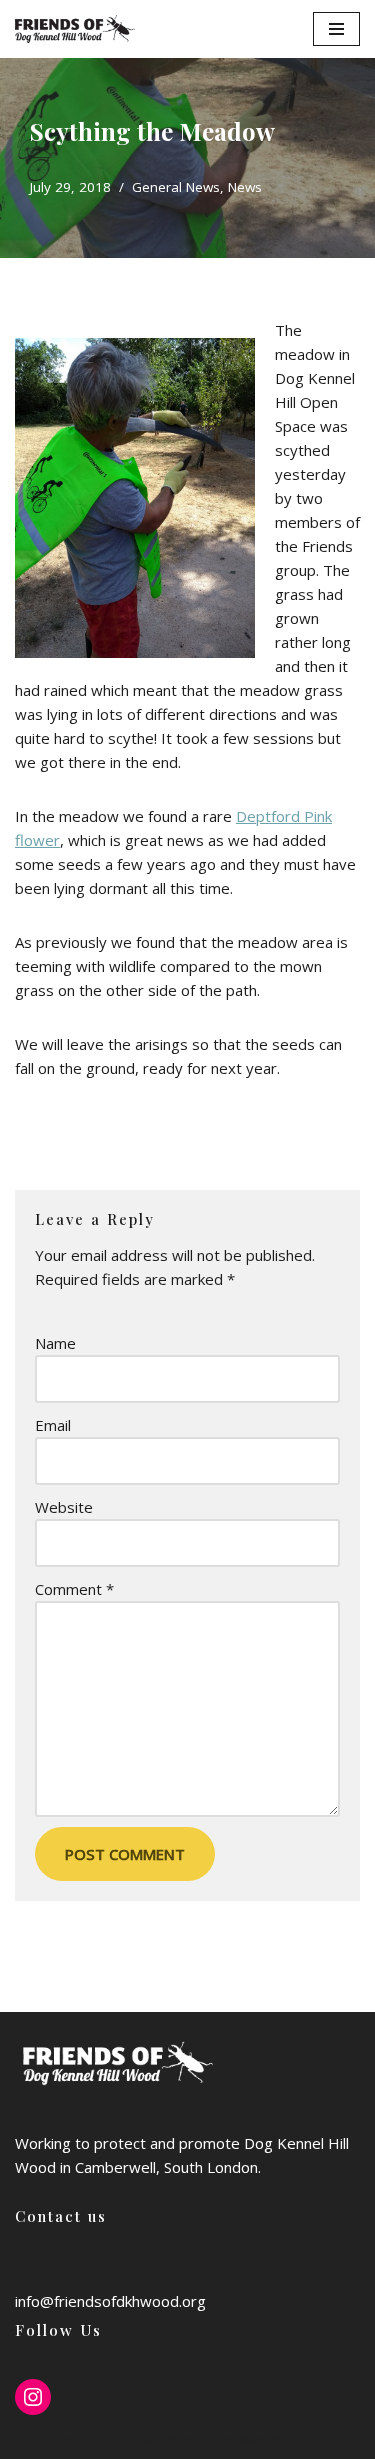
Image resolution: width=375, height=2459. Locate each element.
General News (176, 187)
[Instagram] (33, 2397)
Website (64, 1507)
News (245, 187)
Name (55, 1343)
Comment (74, 1589)
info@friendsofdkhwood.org (110, 2301)
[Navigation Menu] (336, 29)
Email (53, 1425)
